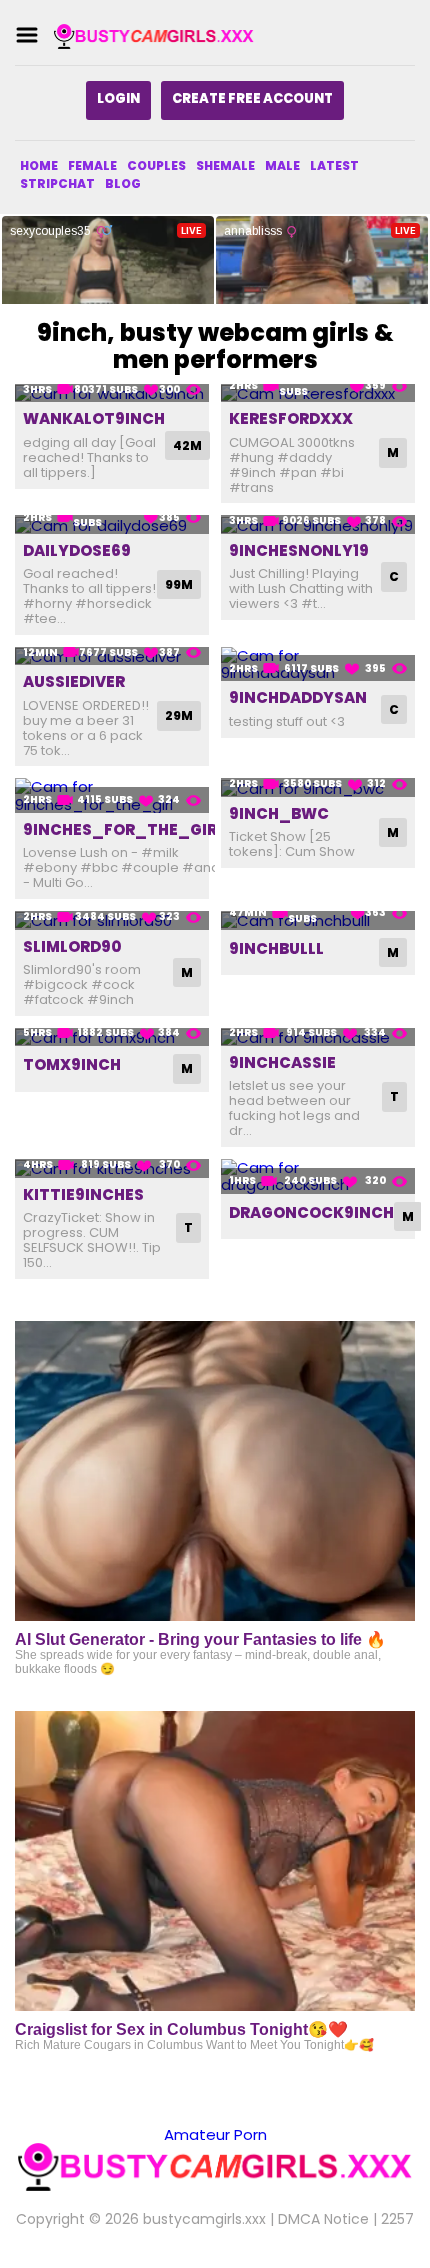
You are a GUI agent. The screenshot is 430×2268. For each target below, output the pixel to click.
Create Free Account (252, 98)
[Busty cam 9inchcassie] (318, 1037)
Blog (123, 183)
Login (118, 98)
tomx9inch (72, 1064)
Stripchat (57, 183)
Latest (334, 165)
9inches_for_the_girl (124, 829)
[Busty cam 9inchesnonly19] (318, 524)
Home (39, 165)
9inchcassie (282, 1062)
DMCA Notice (323, 2219)
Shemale (225, 165)
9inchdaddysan (298, 697)
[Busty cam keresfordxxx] (318, 393)
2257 (397, 2219)
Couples (156, 165)
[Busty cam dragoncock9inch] (318, 1176)
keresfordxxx (291, 418)
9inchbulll (276, 948)
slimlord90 (72, 946)
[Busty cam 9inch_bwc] (318, 787)
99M (179, 584)
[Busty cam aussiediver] (112, 656)
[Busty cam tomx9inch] (112, 1037)
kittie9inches (83, 1194)
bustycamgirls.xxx (204, 2219)
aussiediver (74, 681)
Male (282, 165)
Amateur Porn (215, 2134)
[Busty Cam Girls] (154, 35)
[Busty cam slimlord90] (112, 920)
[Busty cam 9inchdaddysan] (318, 664)
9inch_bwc (279, 813)
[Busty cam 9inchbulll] (318, 920)
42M (187, 445)
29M (179, 715)
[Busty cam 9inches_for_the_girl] (112, 795)
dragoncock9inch (311, 1212)
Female (92, 165)
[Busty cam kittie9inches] (112, 1168)
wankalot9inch (94, 418)
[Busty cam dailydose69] (112, 524)
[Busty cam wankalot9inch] (112, 393)
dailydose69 (77, 550)
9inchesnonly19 (299, 550)
